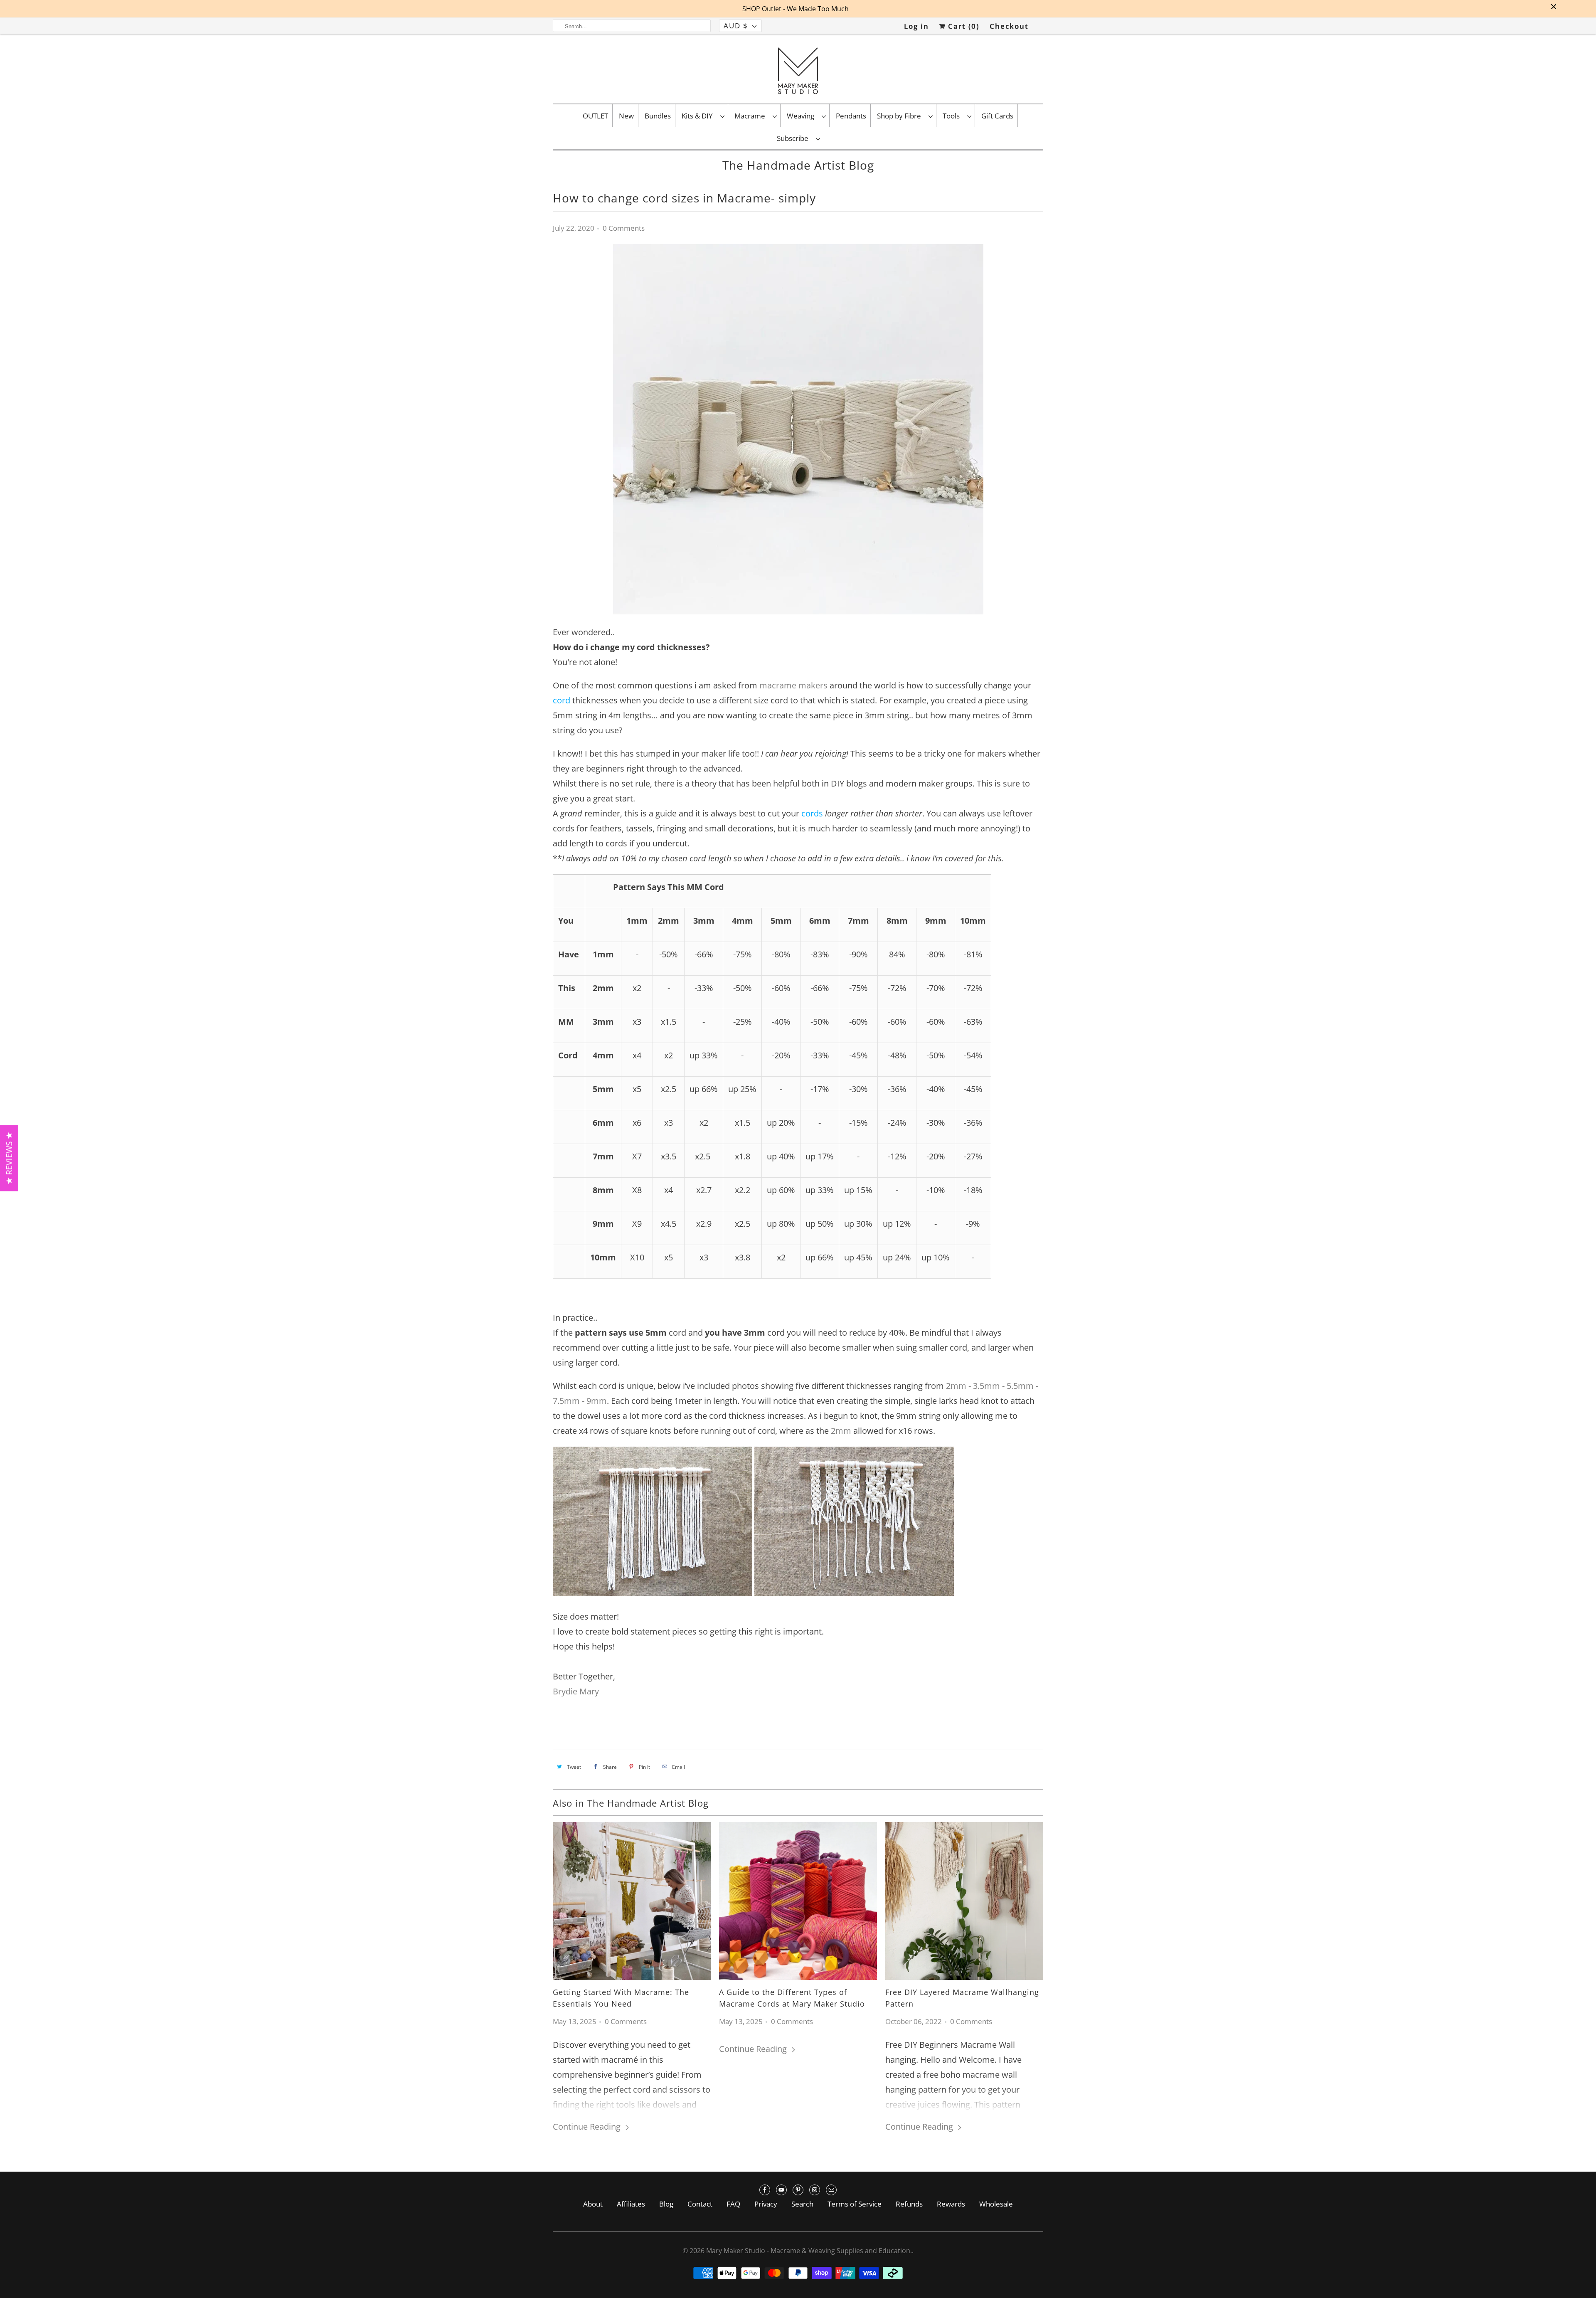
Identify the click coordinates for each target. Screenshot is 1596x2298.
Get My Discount (876, 1187)
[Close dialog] (940, 1062)
